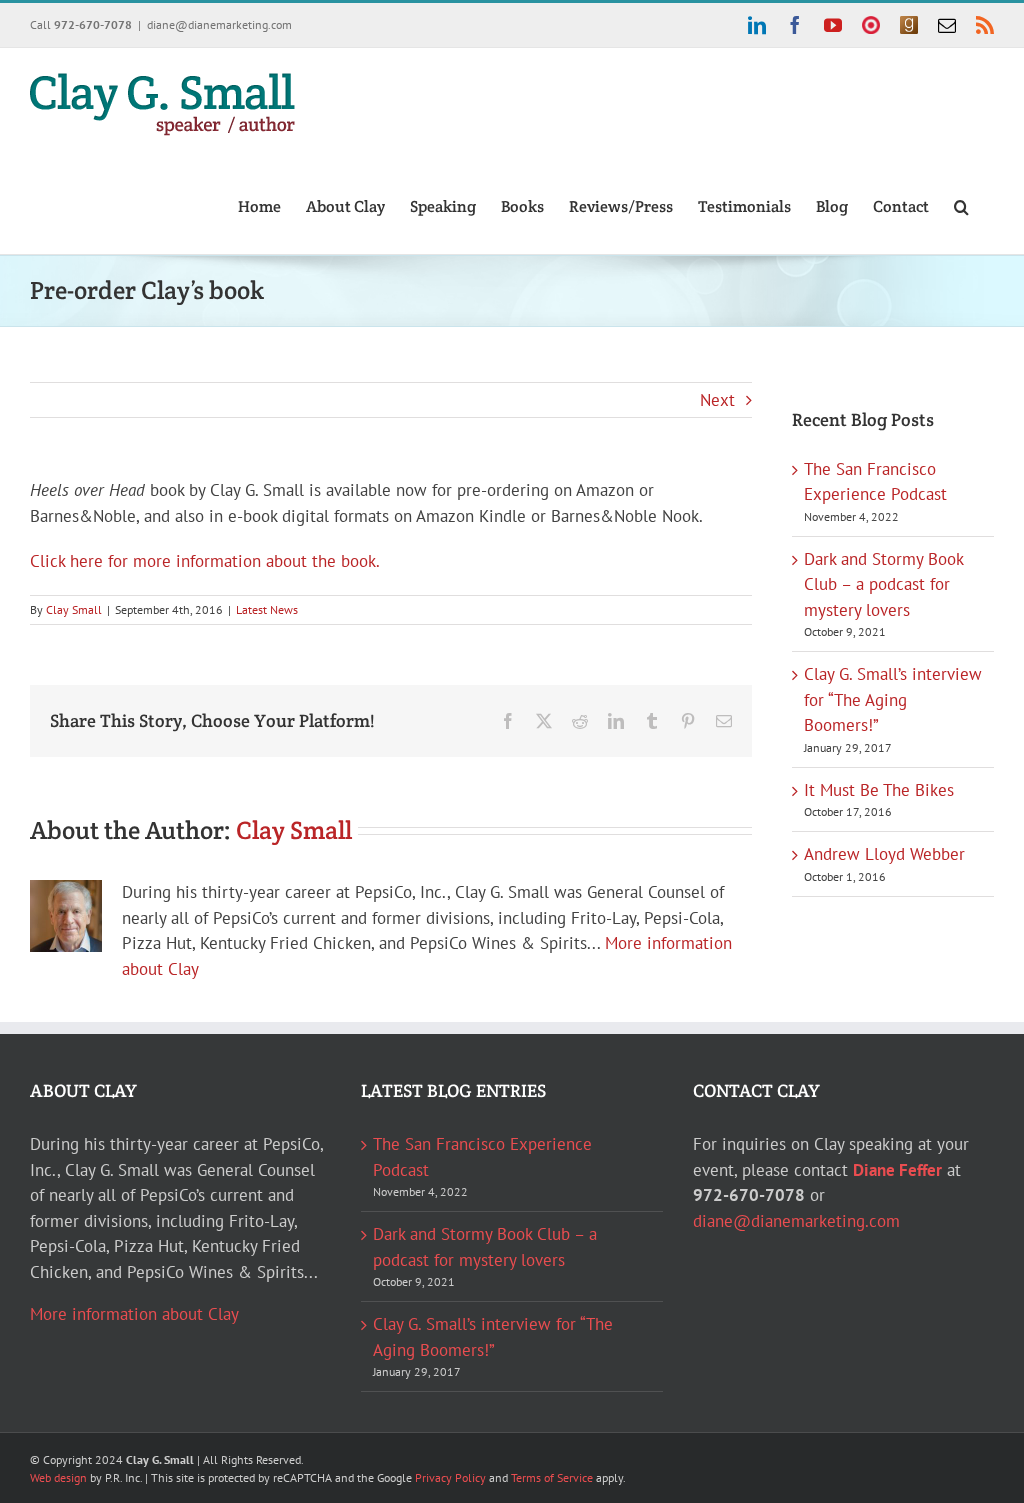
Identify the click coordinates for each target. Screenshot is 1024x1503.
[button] (961, 205)
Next (717, 400)
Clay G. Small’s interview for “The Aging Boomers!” (893, 699)
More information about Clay (134, 1314)
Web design (58, 1477)
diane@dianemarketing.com (219, 24)
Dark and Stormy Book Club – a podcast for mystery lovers (883, 584)
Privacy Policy (450, 1477)
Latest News (267, 609)
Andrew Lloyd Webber (884, 854)
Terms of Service (552, 1477)
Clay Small (74, 609)
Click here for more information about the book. (205, 561)
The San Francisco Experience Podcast (482, 1157)
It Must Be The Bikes (879, 790)
